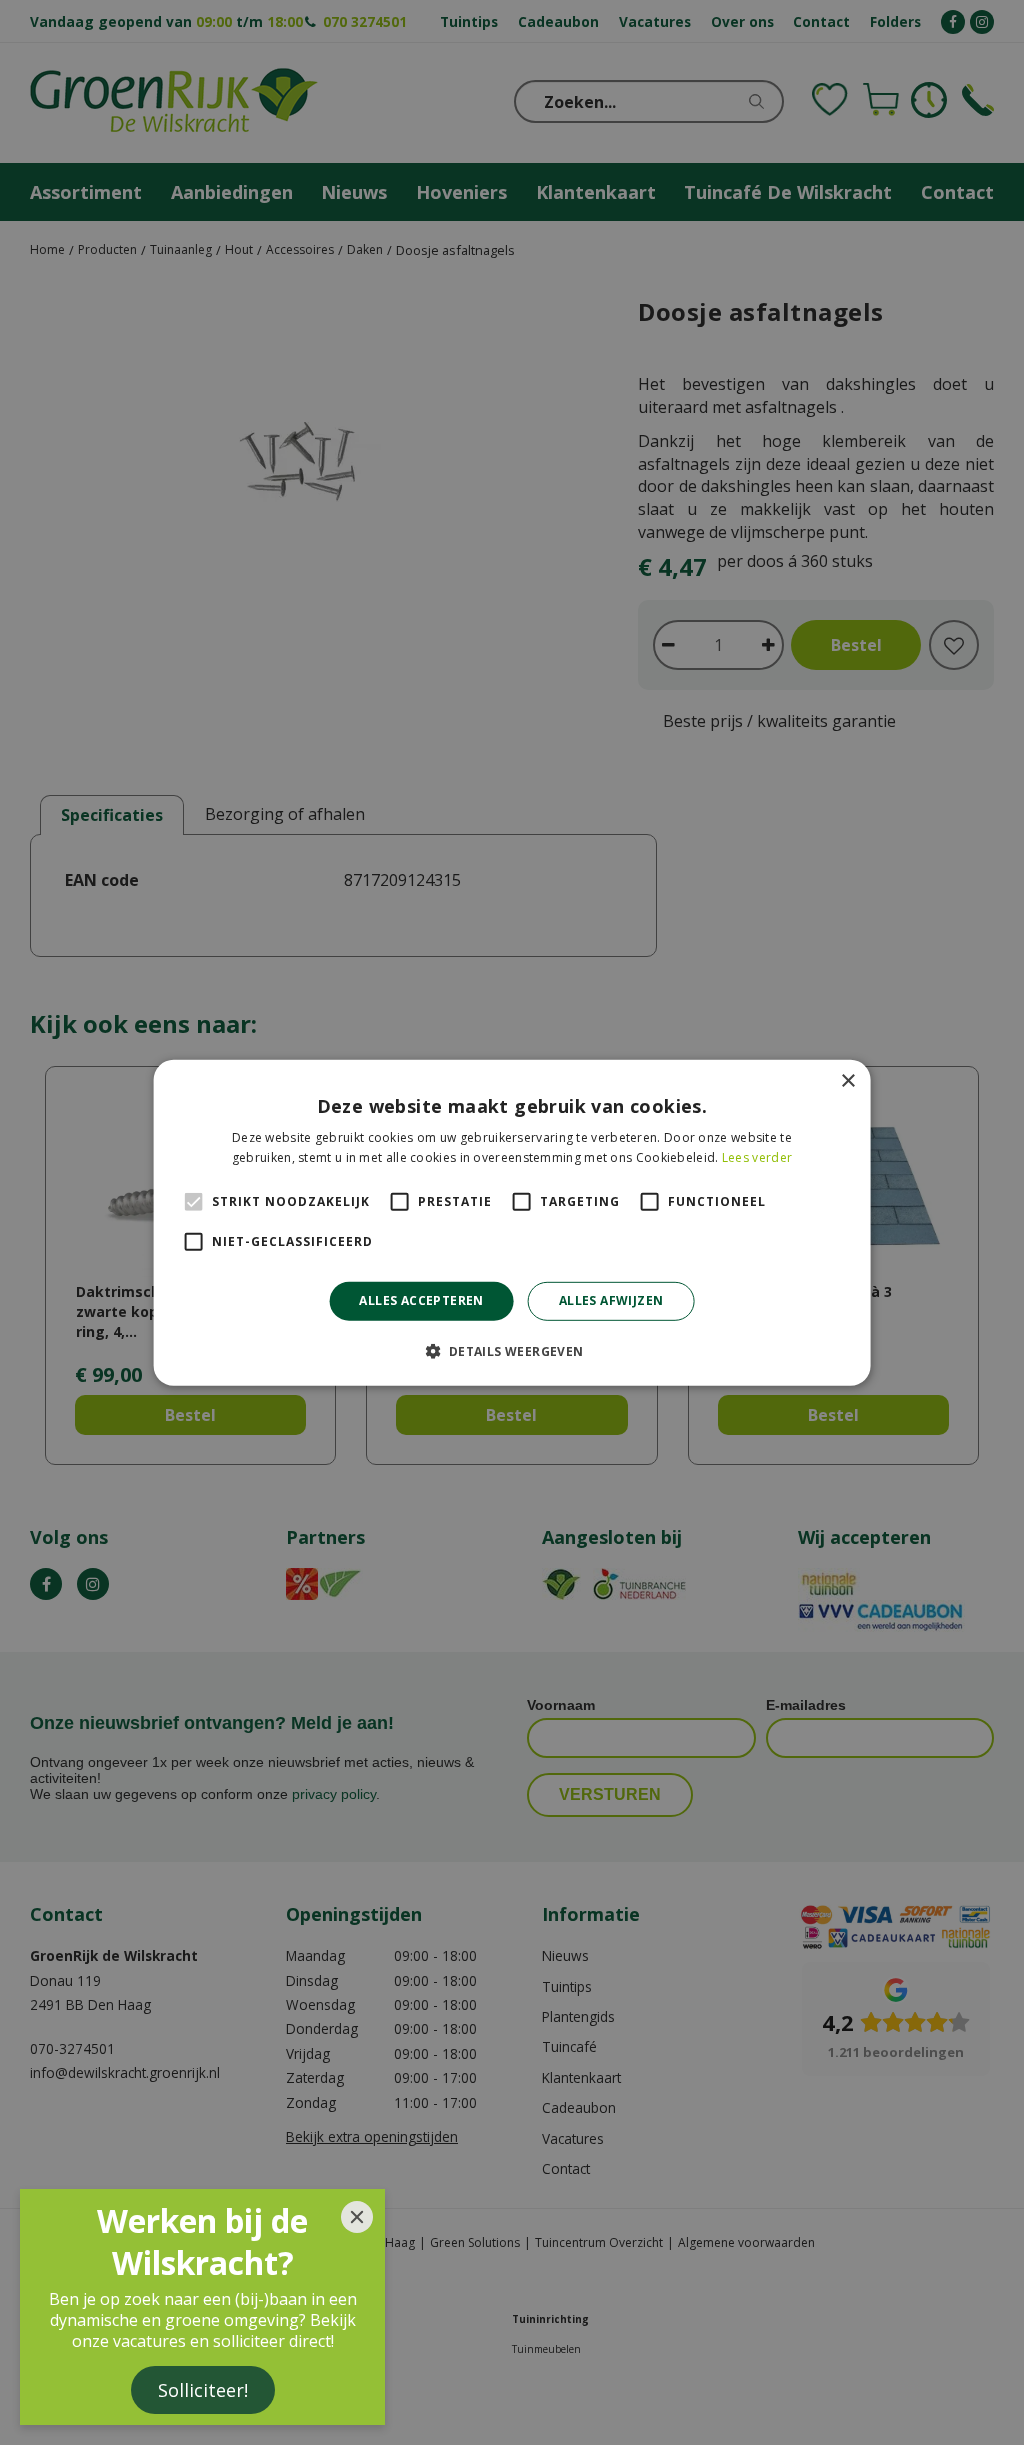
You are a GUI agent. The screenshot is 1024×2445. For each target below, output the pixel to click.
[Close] (357, 2217)
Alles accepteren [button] (421, 1300)
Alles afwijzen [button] (611, 1300)
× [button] (847, 1080)
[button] (511, 1351)
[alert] (512, 1222)
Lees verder (757, 1157)
